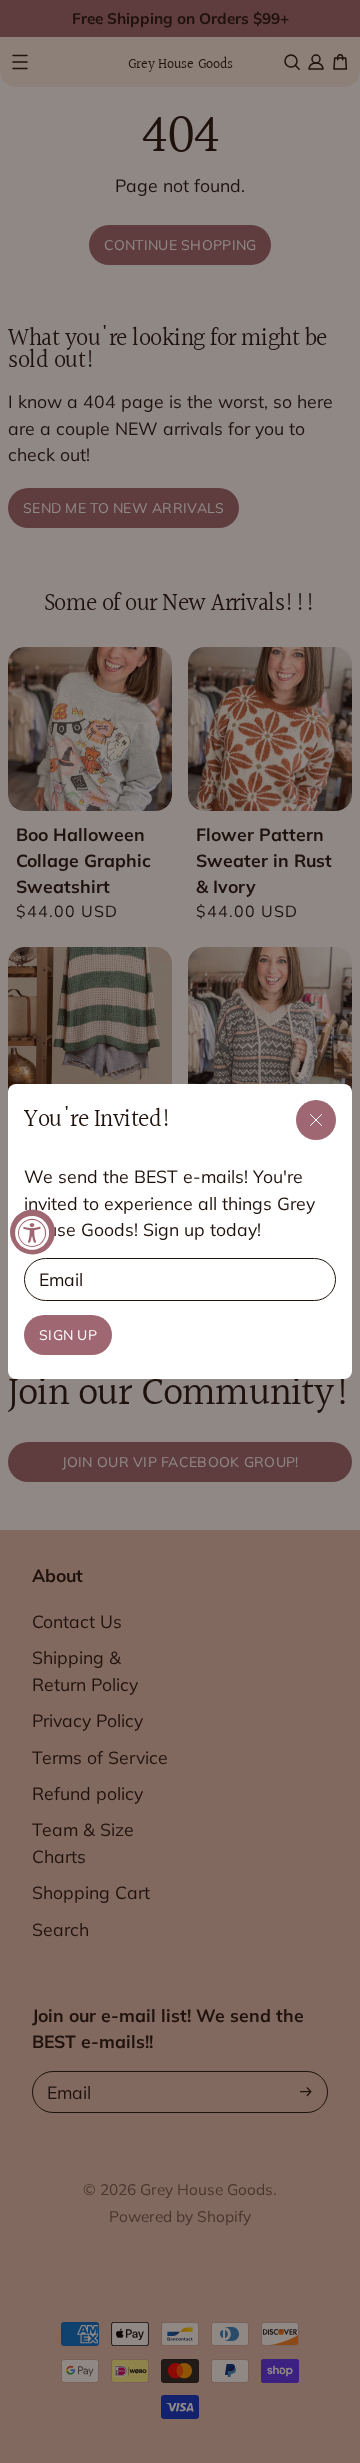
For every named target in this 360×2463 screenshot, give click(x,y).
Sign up (68, 1335)
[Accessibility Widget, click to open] (32, 1231)
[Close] (316, 1120)
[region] (180, 1231)
